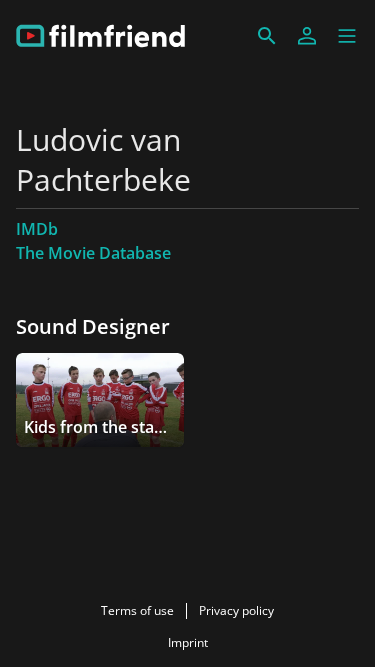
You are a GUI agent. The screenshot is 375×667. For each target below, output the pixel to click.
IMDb (37, 229)
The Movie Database (93, 253)
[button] (347, 36)
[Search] (267, 36)
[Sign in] (307, 36)
